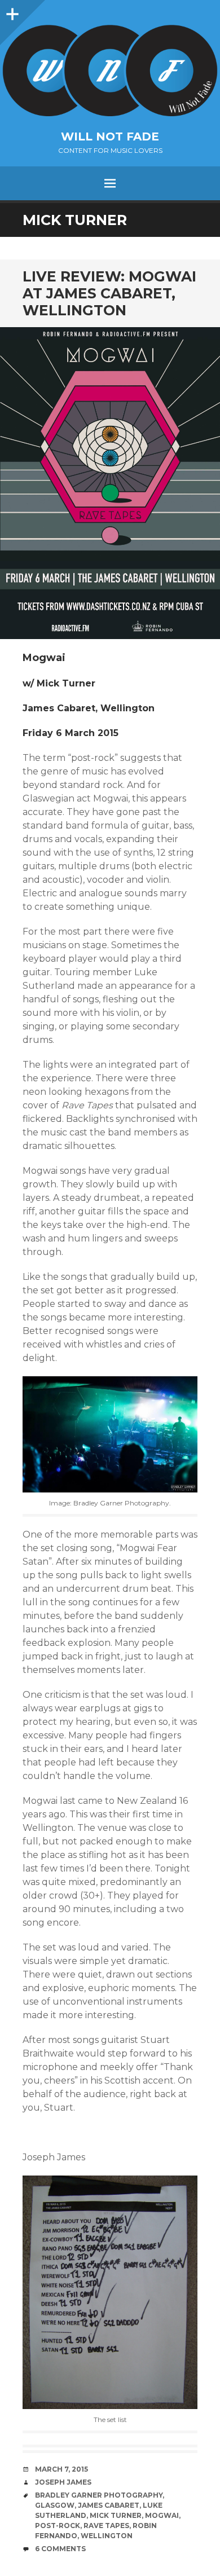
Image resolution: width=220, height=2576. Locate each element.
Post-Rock (58, 2526)
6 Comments (60, 2549)
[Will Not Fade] (110, 71)
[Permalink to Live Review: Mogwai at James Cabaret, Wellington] (110, 483)
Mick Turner (116, 2515)
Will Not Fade (110, 136)
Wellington (107, 2536)
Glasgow (55, 2505)
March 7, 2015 (61, 2469)
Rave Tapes (106, 2526)
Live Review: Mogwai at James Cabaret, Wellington (109, 293)
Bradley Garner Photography (99, 2495)
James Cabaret (109, 2505)
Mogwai (162, 2515)
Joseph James (63, 2482)
